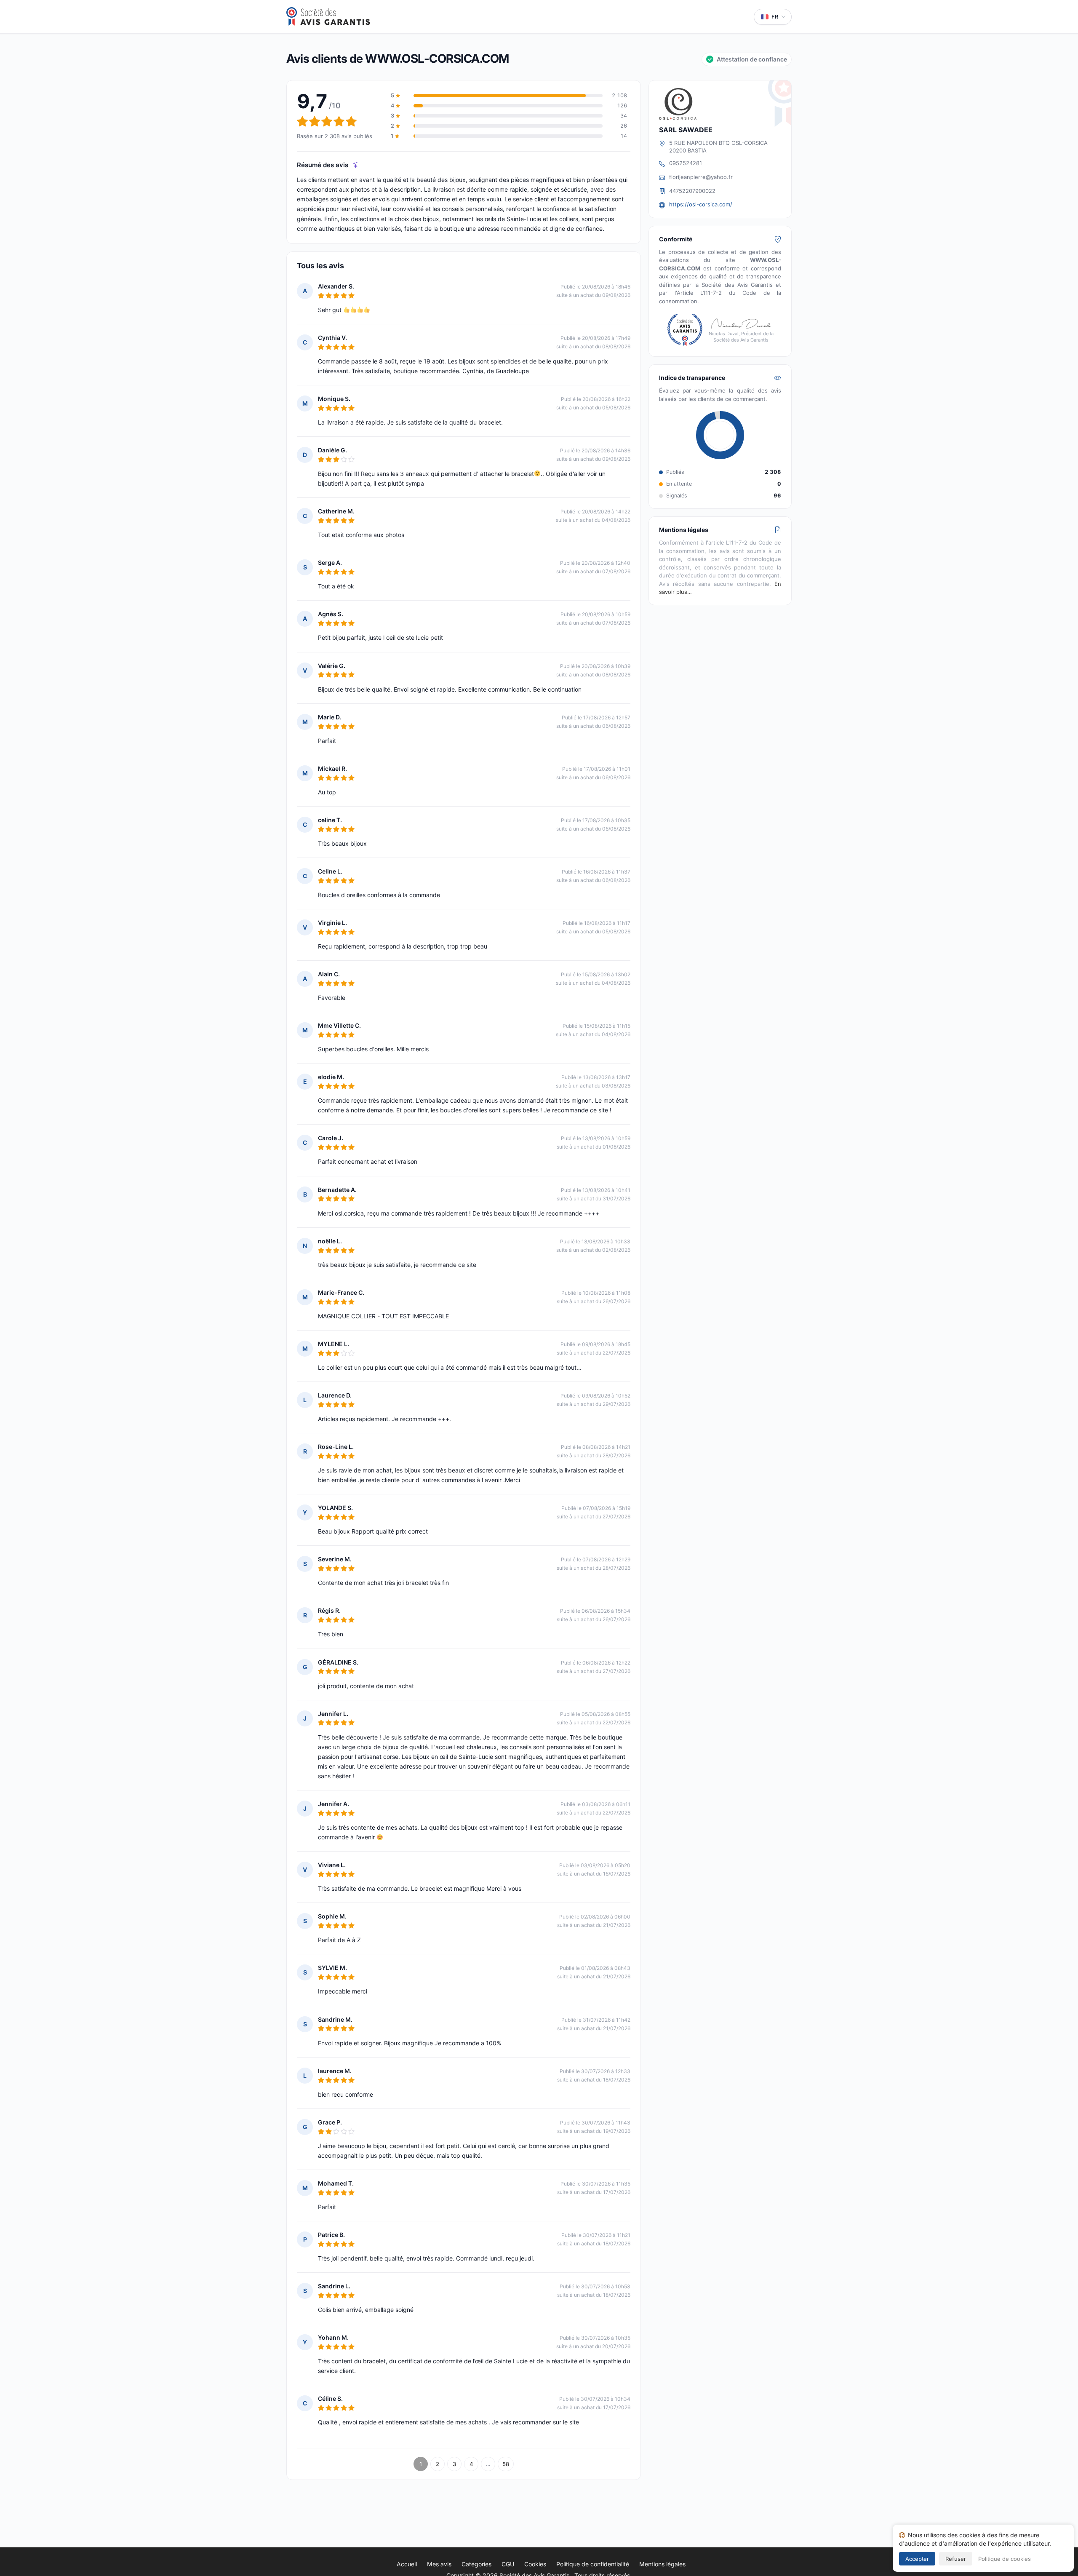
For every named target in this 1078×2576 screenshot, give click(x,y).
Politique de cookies (1005, 2559)
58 (506, 2464)
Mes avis (439, 2564)
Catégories (476, 2564)
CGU (508, 2564)
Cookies (535, 2564)
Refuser (956, 2559)
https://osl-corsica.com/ (701, 204)
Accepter (917, 2559)
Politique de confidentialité (593, 2564)
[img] (356, 165)
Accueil (407, 2564)
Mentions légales (662, 2564)
